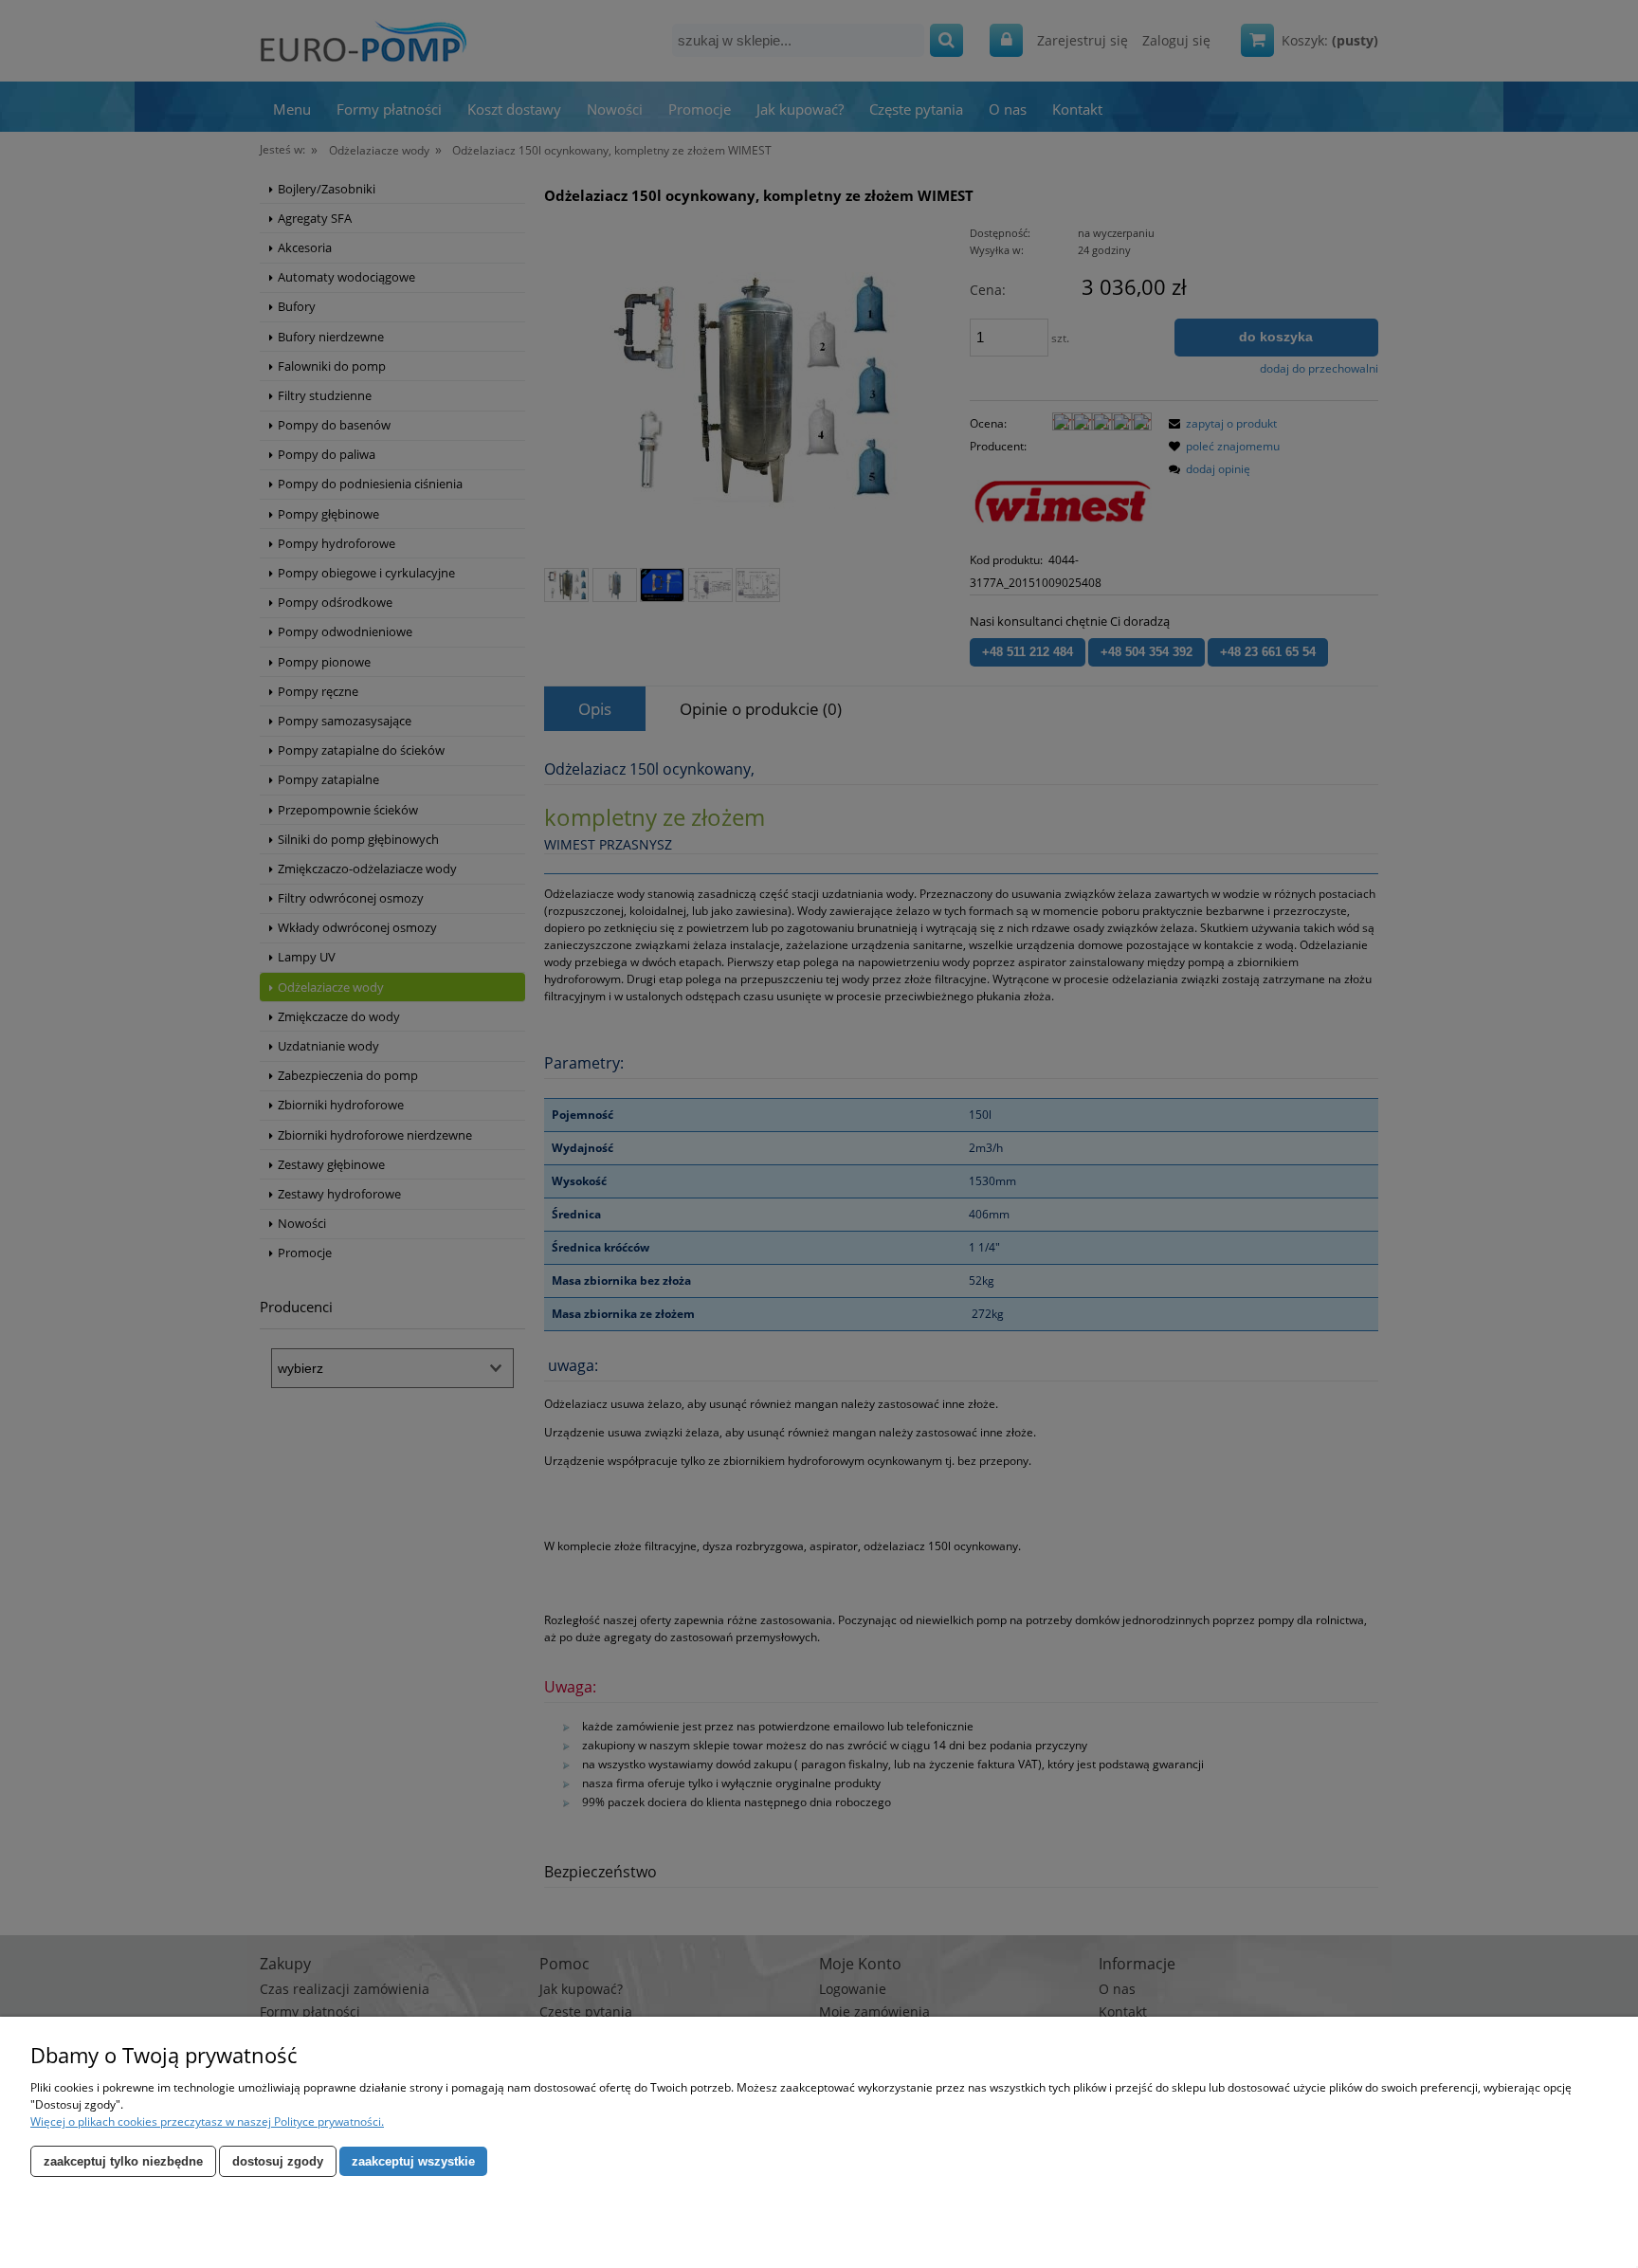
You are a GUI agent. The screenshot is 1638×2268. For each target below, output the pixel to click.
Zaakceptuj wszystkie (413, 2161)
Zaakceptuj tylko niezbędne (123, 2161)
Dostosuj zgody (278, 2161)
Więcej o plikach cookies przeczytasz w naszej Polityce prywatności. (207, 2122)
